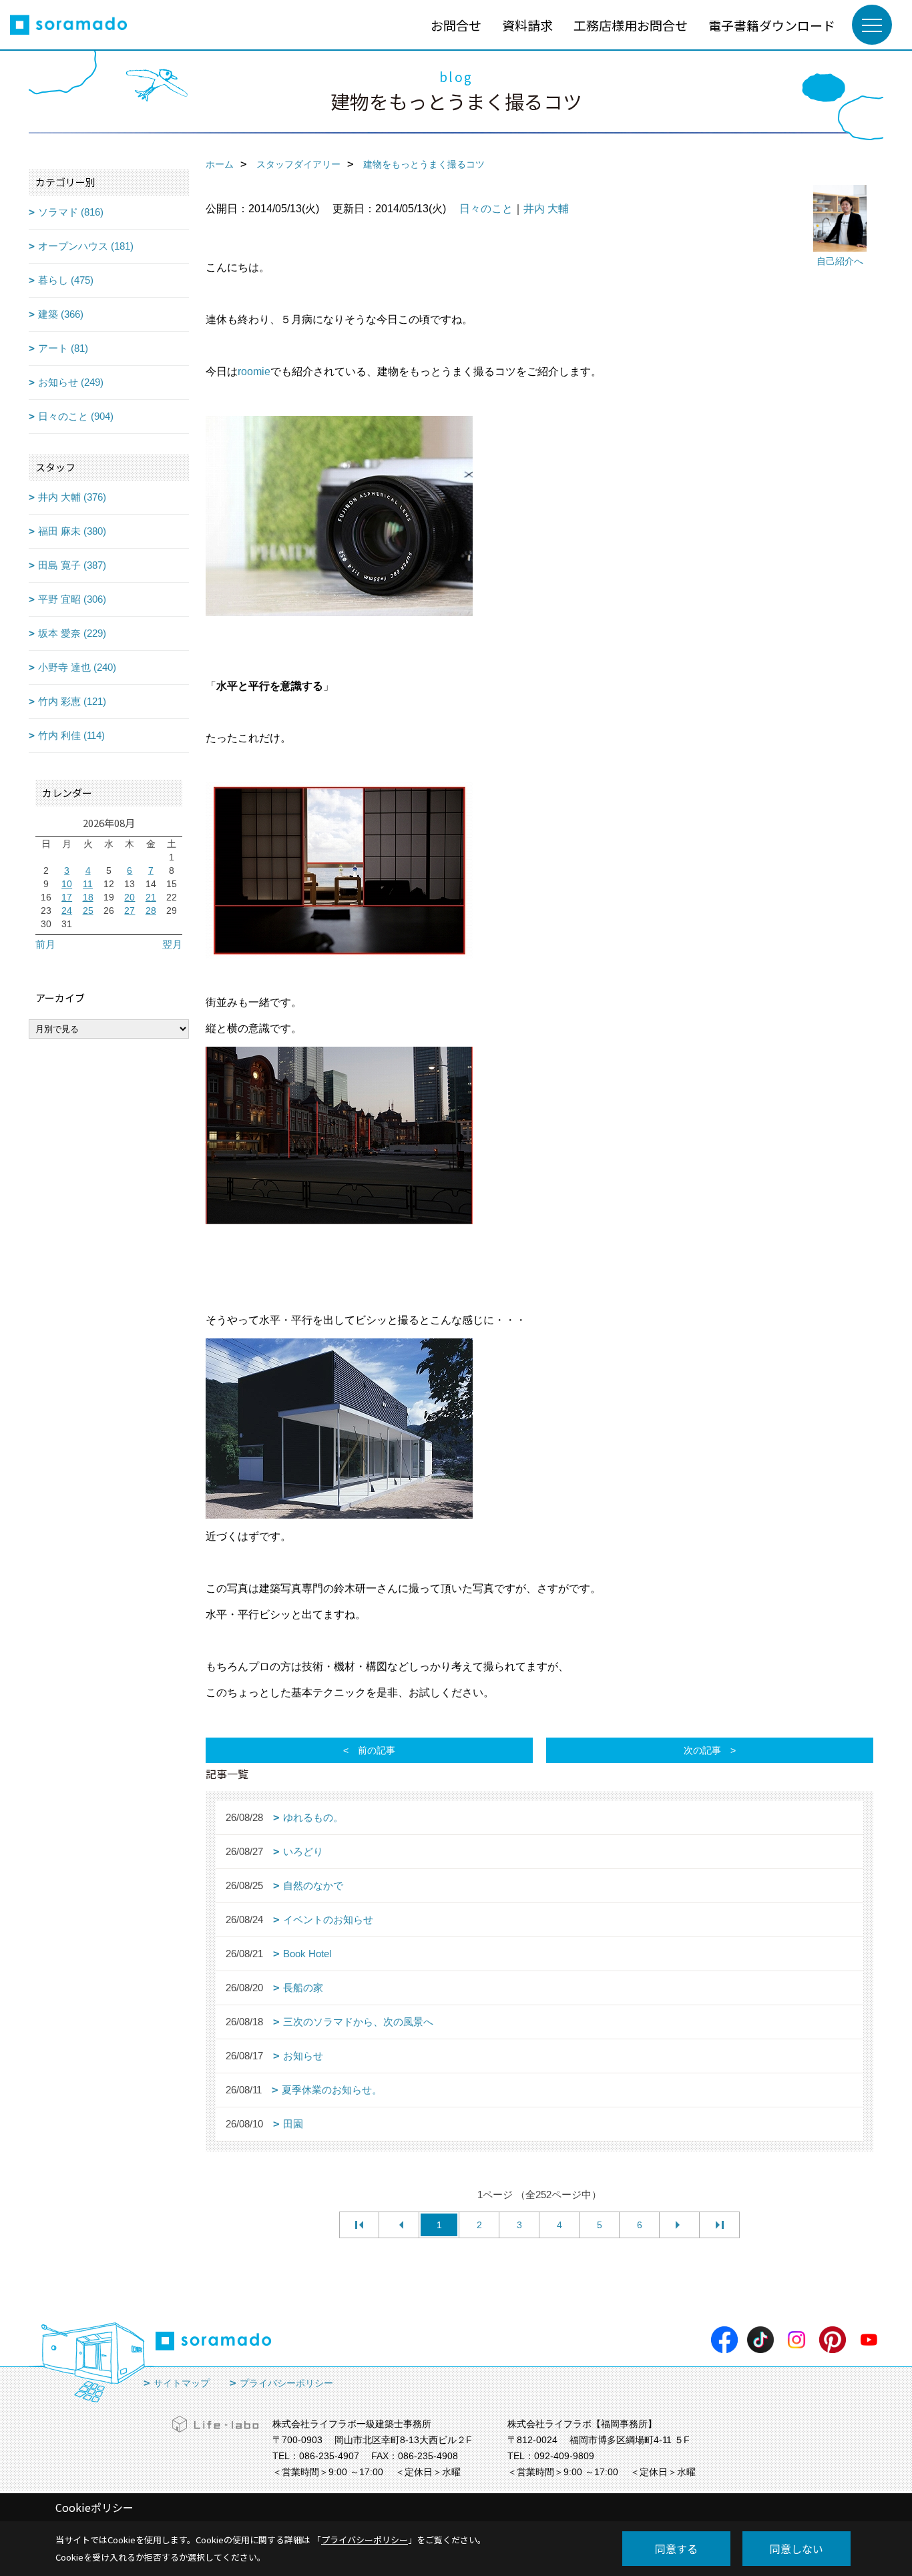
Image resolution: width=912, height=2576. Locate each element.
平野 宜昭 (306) (72, 599)
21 (151, 897)
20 (130, 897)
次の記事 (702, 1750)
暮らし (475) (66, 280)
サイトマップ (182, 2383)
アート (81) (63, 348)
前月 (45, 944)
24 (67, 911)
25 (88, 911)
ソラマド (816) (71, 212)
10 (67, 884)
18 (88, 897)
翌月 (172, 944)
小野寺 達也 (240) (77, 667)
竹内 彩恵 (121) (72, 701)
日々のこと (486, 209)
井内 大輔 (546, 209)
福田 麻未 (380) (72, 531)
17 (67, 897)
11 (88, 884)
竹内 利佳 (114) (71, 735)
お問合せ (456, 25)
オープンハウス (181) (86, 246)
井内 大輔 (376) (72, 497)
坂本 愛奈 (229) (72, 633)
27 (130, 911)
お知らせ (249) (71, 382)
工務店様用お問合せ (631, 25)
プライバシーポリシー (286, 2383)
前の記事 (377, 1750)
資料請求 (527, 25)
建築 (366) (61, 314)
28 (151, 911)
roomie (254, 371)
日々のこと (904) (76, 416)
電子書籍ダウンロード (772, 25)
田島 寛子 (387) (72, 565)
